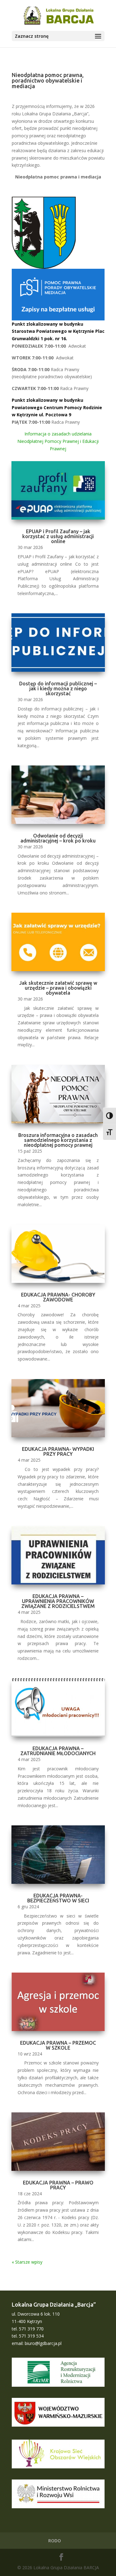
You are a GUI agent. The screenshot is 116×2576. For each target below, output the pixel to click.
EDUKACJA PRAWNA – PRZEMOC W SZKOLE (58, 2045)
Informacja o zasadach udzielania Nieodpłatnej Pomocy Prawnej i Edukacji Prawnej (58, 441)
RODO (55, 2541)
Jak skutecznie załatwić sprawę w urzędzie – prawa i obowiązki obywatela (58, 988)
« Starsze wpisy (27, 2262)
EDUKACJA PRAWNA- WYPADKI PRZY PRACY (58, 1451)
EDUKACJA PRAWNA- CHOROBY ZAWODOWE (58, 1297)
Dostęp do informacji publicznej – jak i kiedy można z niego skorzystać (58, 688)
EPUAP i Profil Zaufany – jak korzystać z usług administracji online (58, 536)
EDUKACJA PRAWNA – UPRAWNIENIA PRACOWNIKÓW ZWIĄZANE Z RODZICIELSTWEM (58, 1601)
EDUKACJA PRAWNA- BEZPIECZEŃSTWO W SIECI (58, 1898)
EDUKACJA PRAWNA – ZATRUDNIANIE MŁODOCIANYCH (58, 1751)
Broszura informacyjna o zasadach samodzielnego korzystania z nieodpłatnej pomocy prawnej (58, 1140)
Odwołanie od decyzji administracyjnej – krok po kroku (58, 838)
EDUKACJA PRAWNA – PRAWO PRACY (58, 2185)
